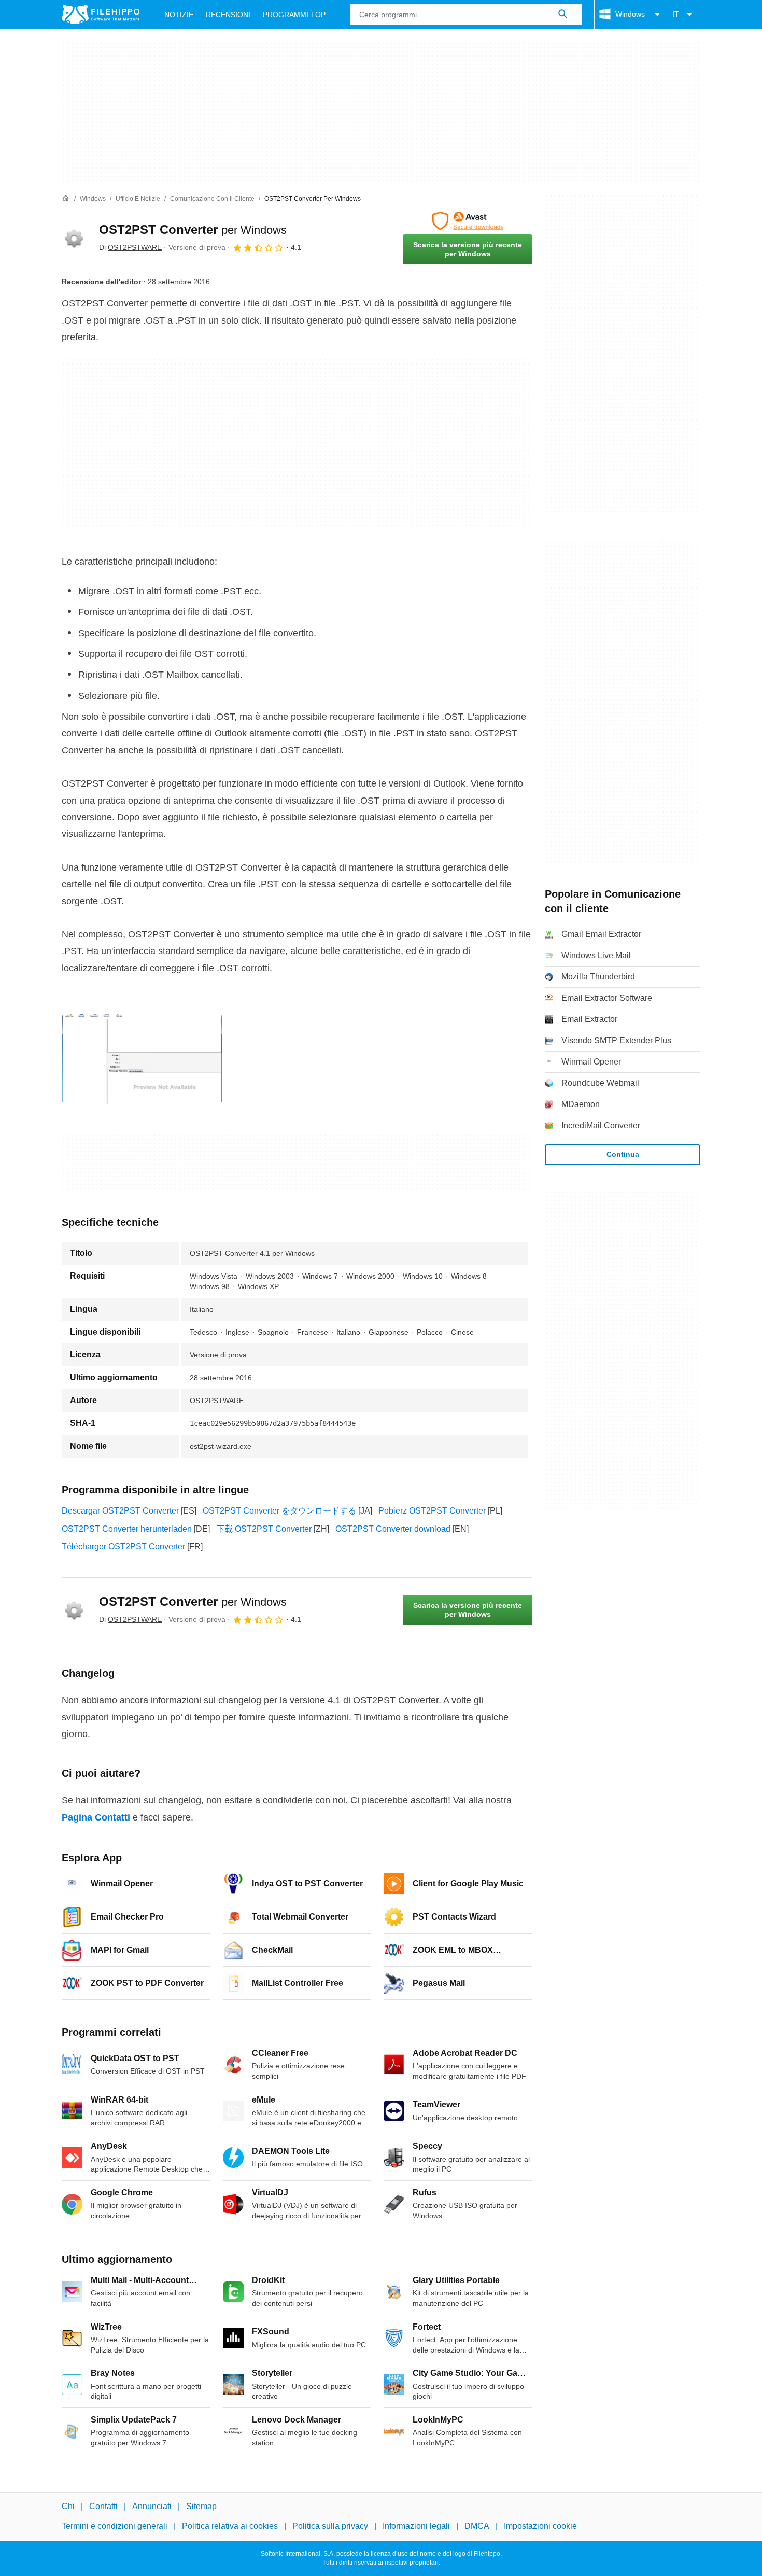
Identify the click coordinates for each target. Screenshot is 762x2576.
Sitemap (201, 2506)
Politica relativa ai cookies (230, 2526)
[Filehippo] (101, 15)
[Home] (66, 199)
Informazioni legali (416, 2526)
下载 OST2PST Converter (264, 1529)
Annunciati (152, 2506)
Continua (623, 1154)
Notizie (179, 15)
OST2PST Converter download (393, 1529)
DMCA (477, 2526)
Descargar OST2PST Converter (120, 1511)
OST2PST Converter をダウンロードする (279, 1511)
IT (676, 14)
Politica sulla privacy (330, 2526)
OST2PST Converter (193, 229)
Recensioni (228, 15)
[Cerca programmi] (563, 15)
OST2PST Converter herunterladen (127, 1529)
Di (130, 247)
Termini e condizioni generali (115, 2526)
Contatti (103, 2506)
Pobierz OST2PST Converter (432, 1511)
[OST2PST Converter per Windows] (74, 238)
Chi (68, 2506)
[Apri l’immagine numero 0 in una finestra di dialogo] (142, 1059)
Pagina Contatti (96, 1817)
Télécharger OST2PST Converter (123, 1546)
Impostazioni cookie (540, 2526)
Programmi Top (294, 15)
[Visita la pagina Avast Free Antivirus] (468, 221)
